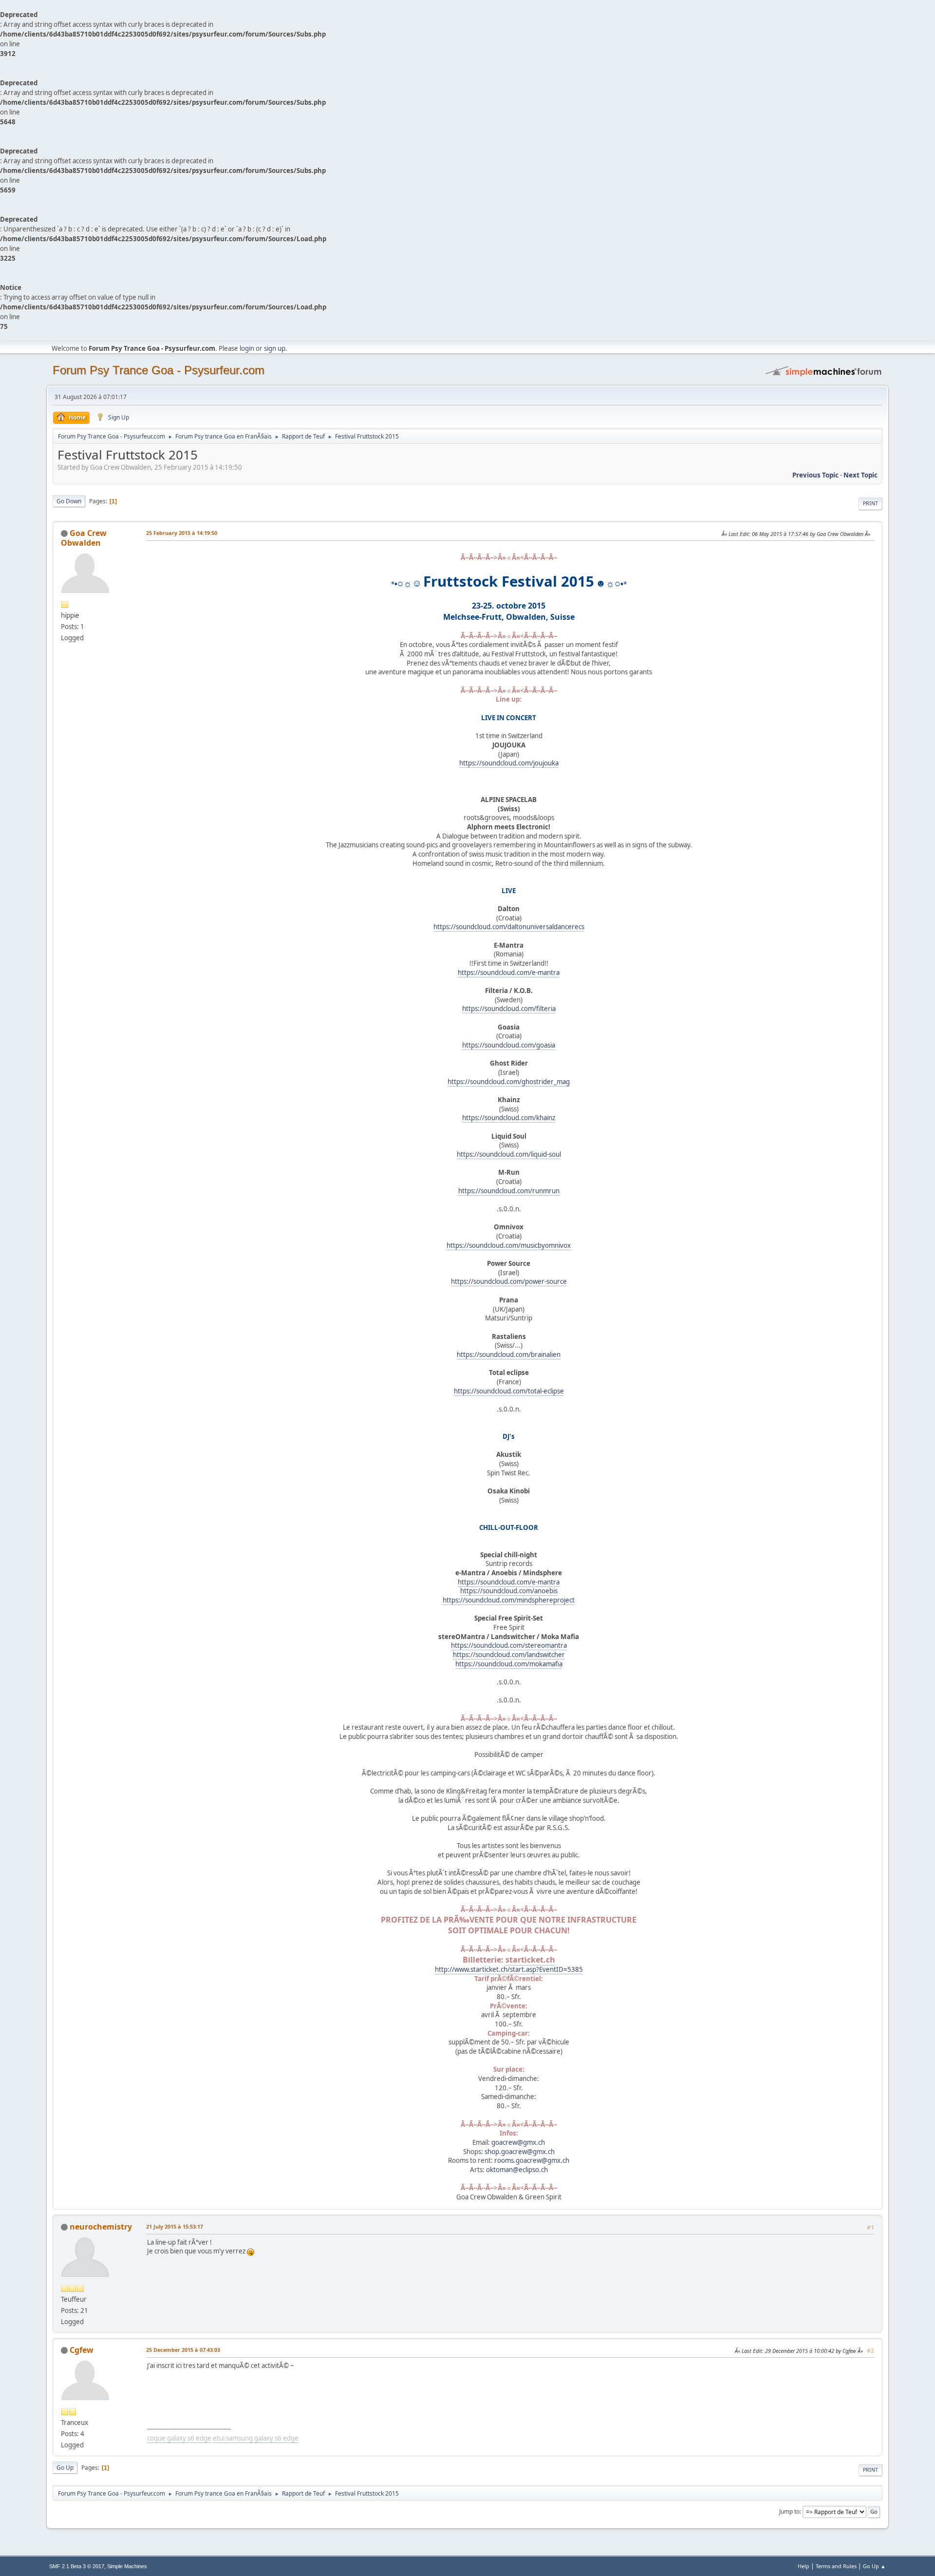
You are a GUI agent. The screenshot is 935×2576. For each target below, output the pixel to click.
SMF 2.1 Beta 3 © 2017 (77, 2566)
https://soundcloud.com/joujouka (509, 763)
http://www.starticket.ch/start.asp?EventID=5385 (509, 1969)
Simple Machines (127, 2566)
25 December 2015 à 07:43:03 (183, 2350)
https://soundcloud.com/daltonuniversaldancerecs (509, 927)
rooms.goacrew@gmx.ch (532, 2160)
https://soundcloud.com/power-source (509, 1281)
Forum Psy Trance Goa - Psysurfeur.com (159, 370)
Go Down (69, 501)
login (247, 348)
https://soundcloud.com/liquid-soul (509, 1154)
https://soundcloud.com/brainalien (509, 1355)
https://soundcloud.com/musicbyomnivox (509, 1245)
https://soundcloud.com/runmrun (509, 1191)
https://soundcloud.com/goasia (509, 1045)
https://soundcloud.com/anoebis (509, 1591)
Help (804, 2566)
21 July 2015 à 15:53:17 (175, 2226)
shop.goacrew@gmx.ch (520, 2152)
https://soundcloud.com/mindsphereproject (509, 1600)
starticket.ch (530, 1960)
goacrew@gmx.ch (518, 2142)
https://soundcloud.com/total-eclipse (509, 1391)
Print (870, 503)
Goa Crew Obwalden (84, 538)
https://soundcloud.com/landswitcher (509, 1655)
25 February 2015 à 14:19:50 (182, 533)
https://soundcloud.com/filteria (509, 1009)
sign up (275, 348)
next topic (860, 475)
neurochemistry (101, 2227)
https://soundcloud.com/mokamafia (509, 1664)
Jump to (789, 2511)
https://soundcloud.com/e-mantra (509, 973)
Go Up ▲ (874, 2566)
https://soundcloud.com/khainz (509, 1118)
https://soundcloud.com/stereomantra (509, 1645)
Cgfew (82, 2350)
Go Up (65, 2468)
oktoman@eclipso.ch (517, 2170)
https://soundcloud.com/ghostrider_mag (509, 1082)
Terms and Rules (836, 2566)
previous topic (815, 475)
